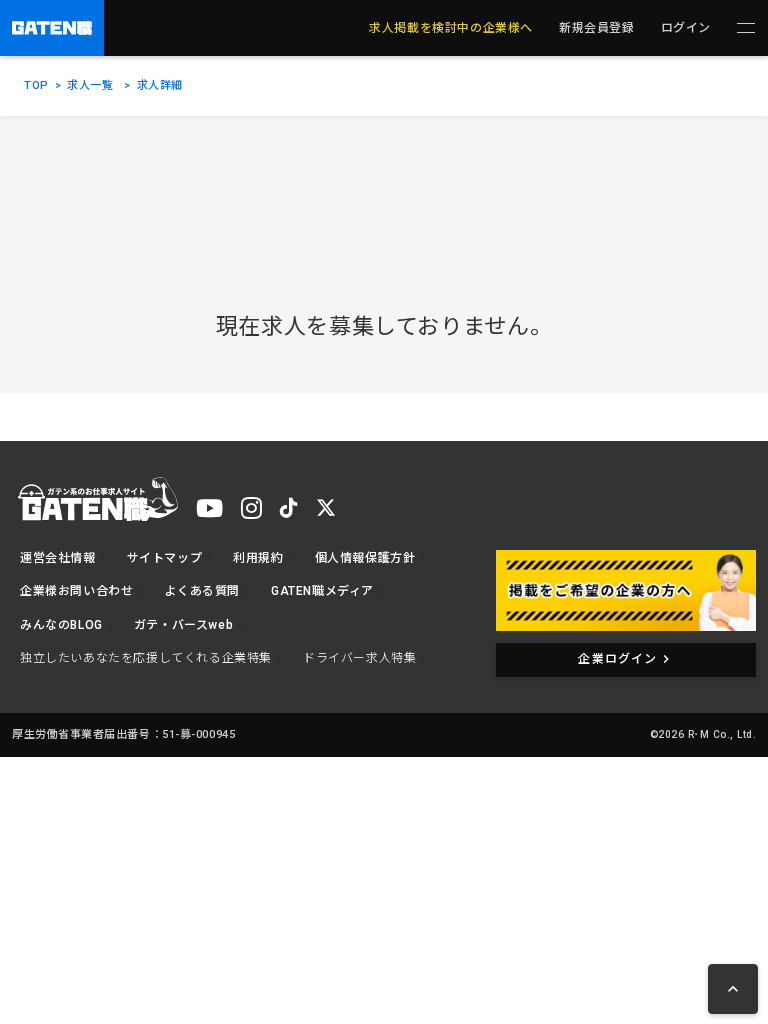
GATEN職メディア (322, 591)
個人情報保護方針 (365, 558)
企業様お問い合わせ (76, 591)
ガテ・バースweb (183, 625)
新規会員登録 (597, 28)
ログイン (686, 28)
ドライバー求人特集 (359, 658)
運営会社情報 (58, 558)
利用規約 (258, 558)
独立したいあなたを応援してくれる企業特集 (146, 658)
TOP (36, 85)
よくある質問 (202, 591)
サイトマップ (165, 558)
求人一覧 (90, 85)
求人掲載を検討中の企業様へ (451, 28)
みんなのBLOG (61, 625)
